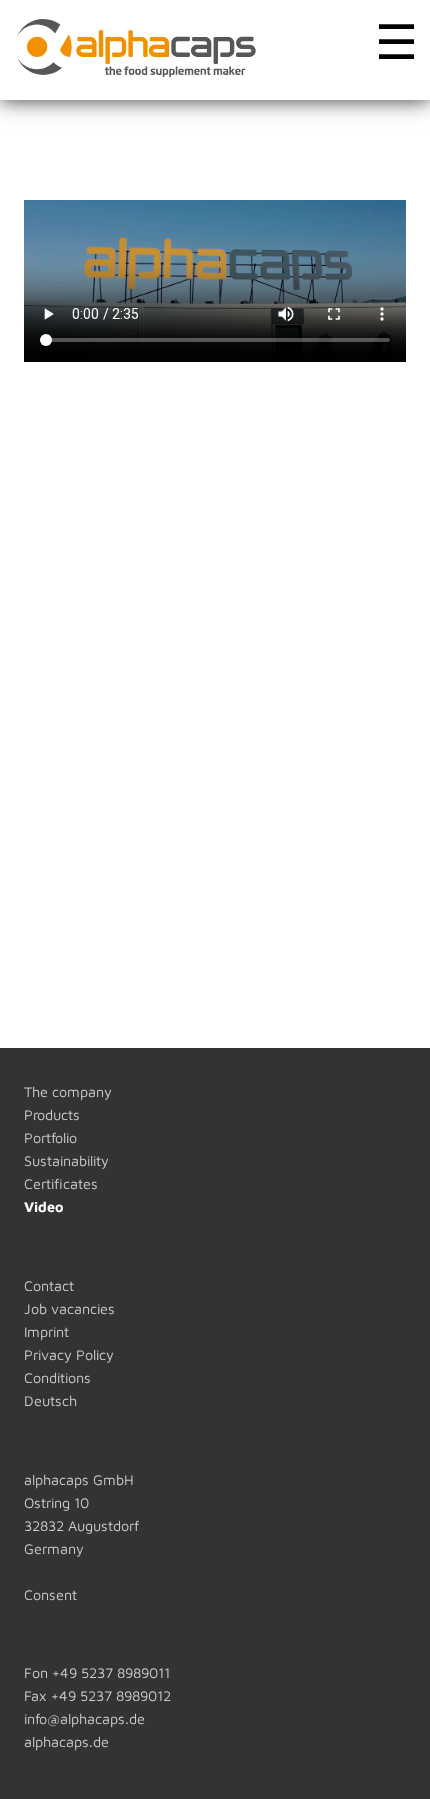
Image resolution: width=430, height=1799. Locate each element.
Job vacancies (69, 1308)
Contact (49, 1285)
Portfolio (50, 1137)
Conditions (57, 1377)
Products (52, 1114)
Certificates (61, 1183)
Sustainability (66, 1160)
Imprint (46, 1331)
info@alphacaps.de (84, 1718)
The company (68, 1091)
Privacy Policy (69, 1354)
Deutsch (50, 1400)
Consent (50, 1594)
